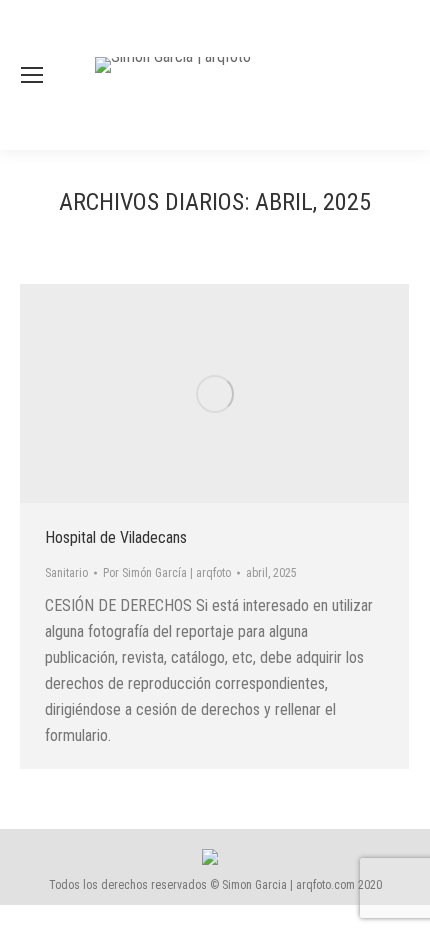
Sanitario (66, 573)
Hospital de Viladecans (116, 537)
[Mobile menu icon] (32, 75)
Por (167, 573)
